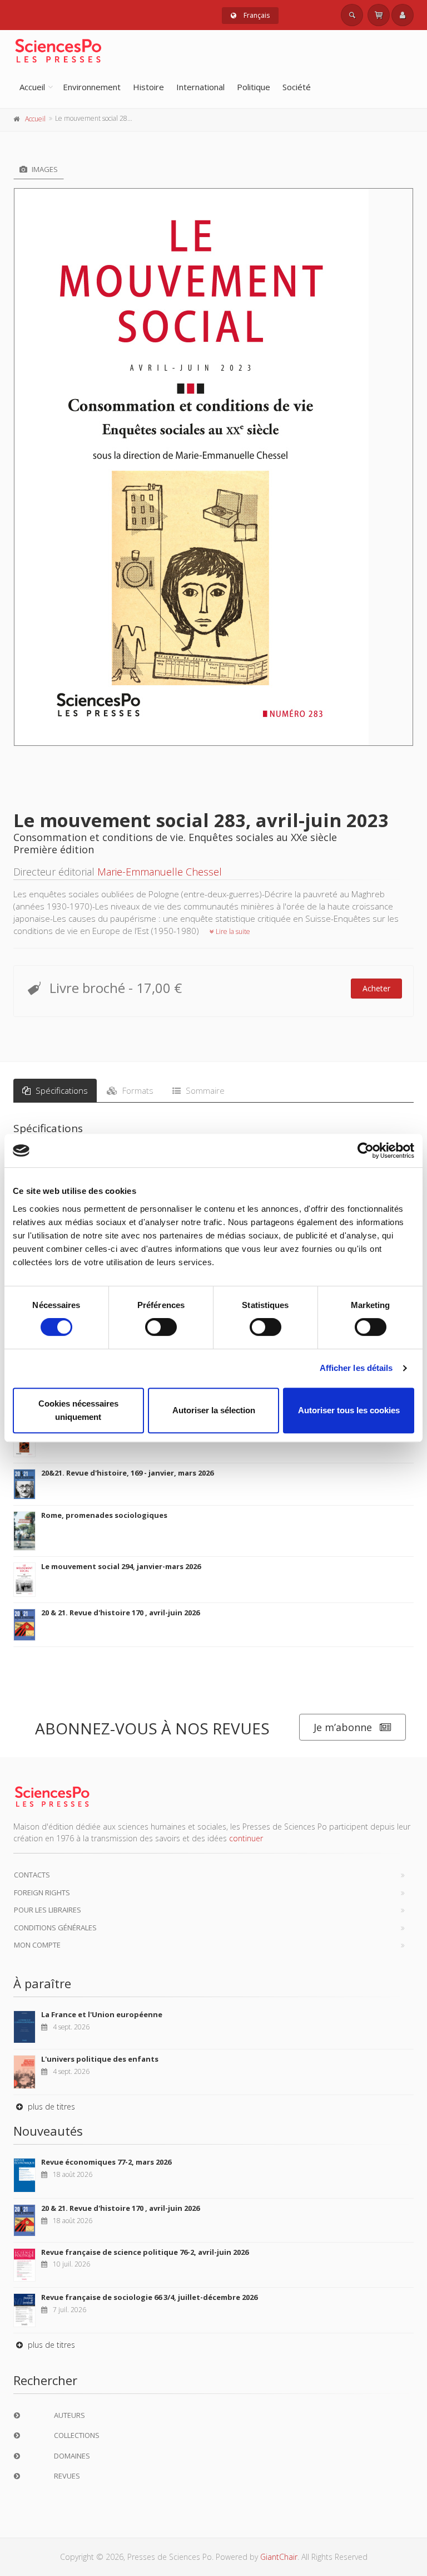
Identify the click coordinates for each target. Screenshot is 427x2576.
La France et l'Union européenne (102, 2014)
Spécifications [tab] (61, 1090)
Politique (254, 87)
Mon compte (37, 1945)
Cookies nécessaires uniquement (78, 1410)
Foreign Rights (42, 1892)
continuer (246, 1838)
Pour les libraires (48, 1910)
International (200, 87)
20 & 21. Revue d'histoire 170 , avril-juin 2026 (120, 1613)
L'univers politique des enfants (100, 2059)
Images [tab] (44, 169)
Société (297, 87)
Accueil (32, 87)
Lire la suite (232, 931)
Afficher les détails (356, 1368)
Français (256, 15)
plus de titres (50, 2106)
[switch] (161, 1327)
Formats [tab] (137, 1090)
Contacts (32, 1875)
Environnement (92, 87)
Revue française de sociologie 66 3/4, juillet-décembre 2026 (149, 2297)
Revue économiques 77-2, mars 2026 (106, 2162)
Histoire (148, 87)
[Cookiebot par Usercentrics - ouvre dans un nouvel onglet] (366, 1151)
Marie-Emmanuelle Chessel (160, 872)
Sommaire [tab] (204, 1090)
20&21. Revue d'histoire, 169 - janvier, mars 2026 (127, 1473)
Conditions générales (55, 1928)
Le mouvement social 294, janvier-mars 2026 (121, 1566)
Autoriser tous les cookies (349, 1410)
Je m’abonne (343, 1727)
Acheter (376, 988)
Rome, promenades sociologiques (104, 1515)
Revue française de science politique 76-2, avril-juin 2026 (145, 2252)
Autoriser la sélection (214, 1410)
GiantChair (279, 2557)
